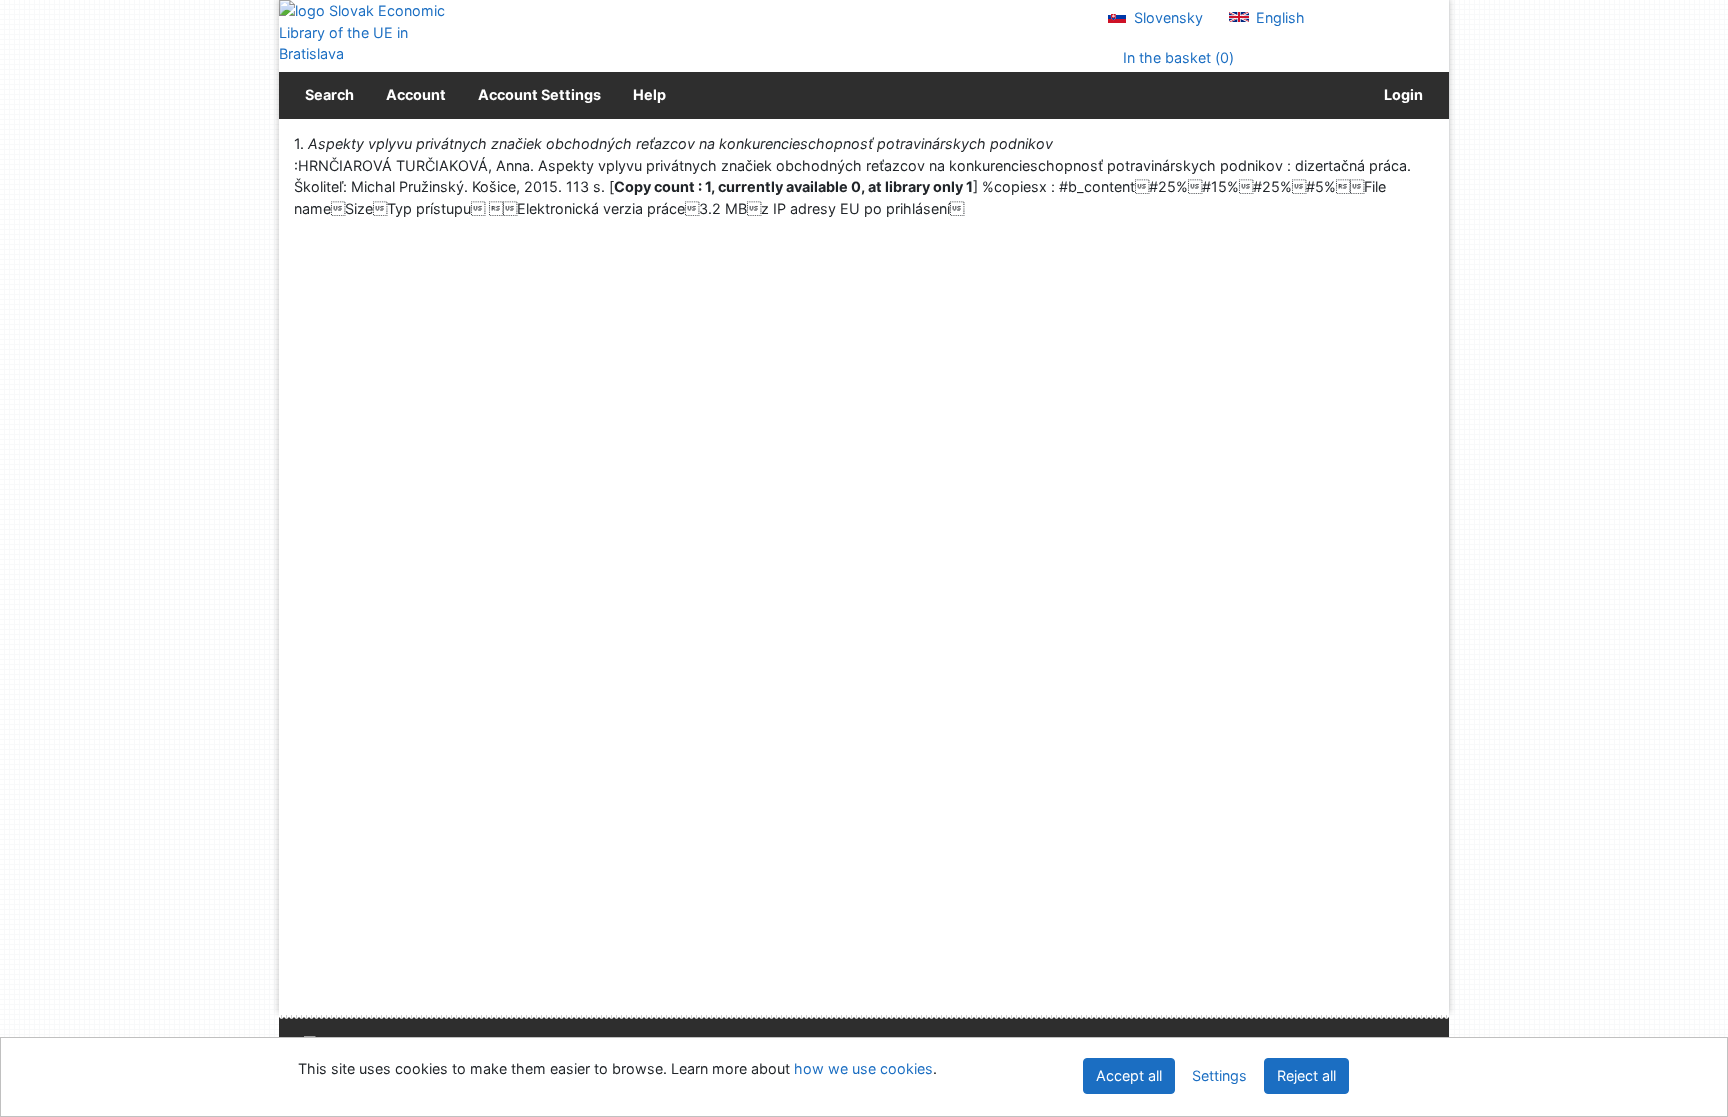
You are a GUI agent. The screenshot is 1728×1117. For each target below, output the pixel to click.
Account (416, 94)
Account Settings (539, 94)
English (1278, 17)
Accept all (1129, 1075)
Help (649, 94)
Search (329, 94)
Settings (1219, 1075)
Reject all (1306, 1075)
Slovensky (1166, 17)
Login (1400, 94)
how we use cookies (863, 1068)
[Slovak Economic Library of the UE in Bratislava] (364, 32)
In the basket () (1176, 57)
